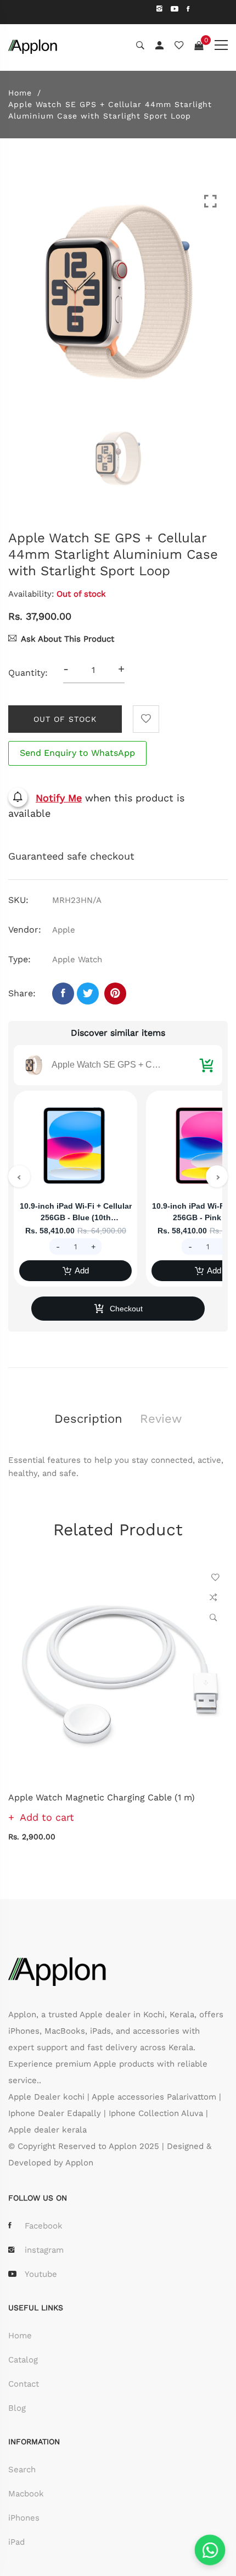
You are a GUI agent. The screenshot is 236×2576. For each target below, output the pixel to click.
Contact (24, 2384)
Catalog (23, 2360)
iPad (16, 2542)
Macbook (26, 2494)
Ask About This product (68, 639)
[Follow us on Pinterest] (115, 994)
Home (20, 93)
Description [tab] (88, 1419)
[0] (199, 46)
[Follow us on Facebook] (63, 994)
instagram (44, 2250)
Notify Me (59, 798)
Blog (17, 2408)
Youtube (41, 2274)
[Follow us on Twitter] (88, 994)
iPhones (24, 2518)
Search (22, 2470)
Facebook (44, 2226)
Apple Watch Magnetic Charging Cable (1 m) (102, 1797)
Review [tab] (161, 1419)
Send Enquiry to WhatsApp (77, 753)
